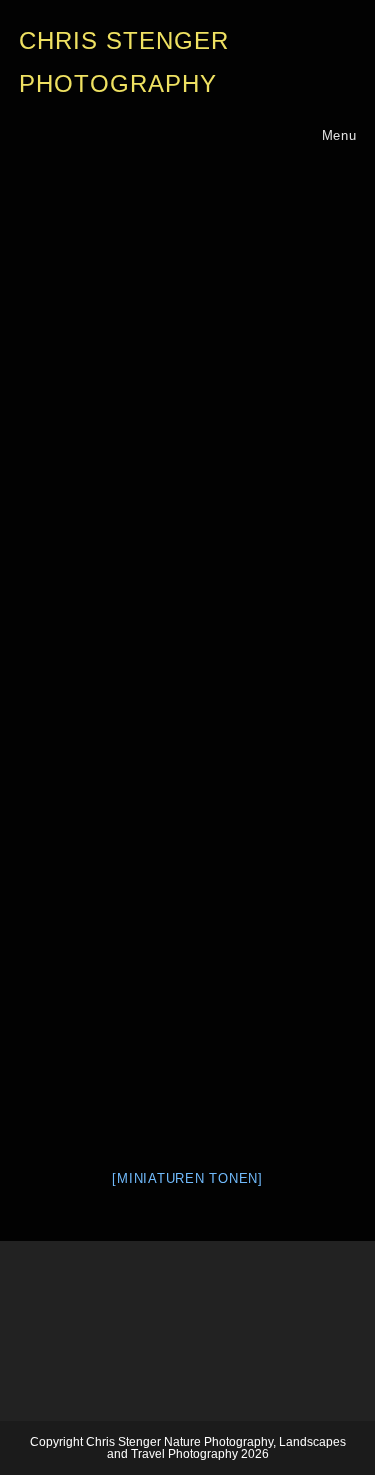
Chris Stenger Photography (124, 62)
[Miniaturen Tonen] (187, 1178)
